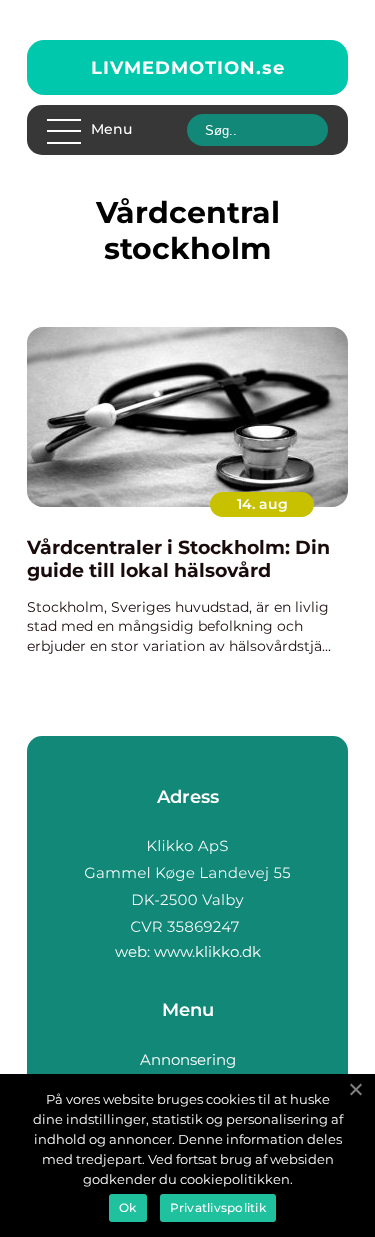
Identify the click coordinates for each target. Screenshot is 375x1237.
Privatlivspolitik (218, 1207)
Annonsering (188, 1059)
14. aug (262, 504)
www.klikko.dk (207, 951)
